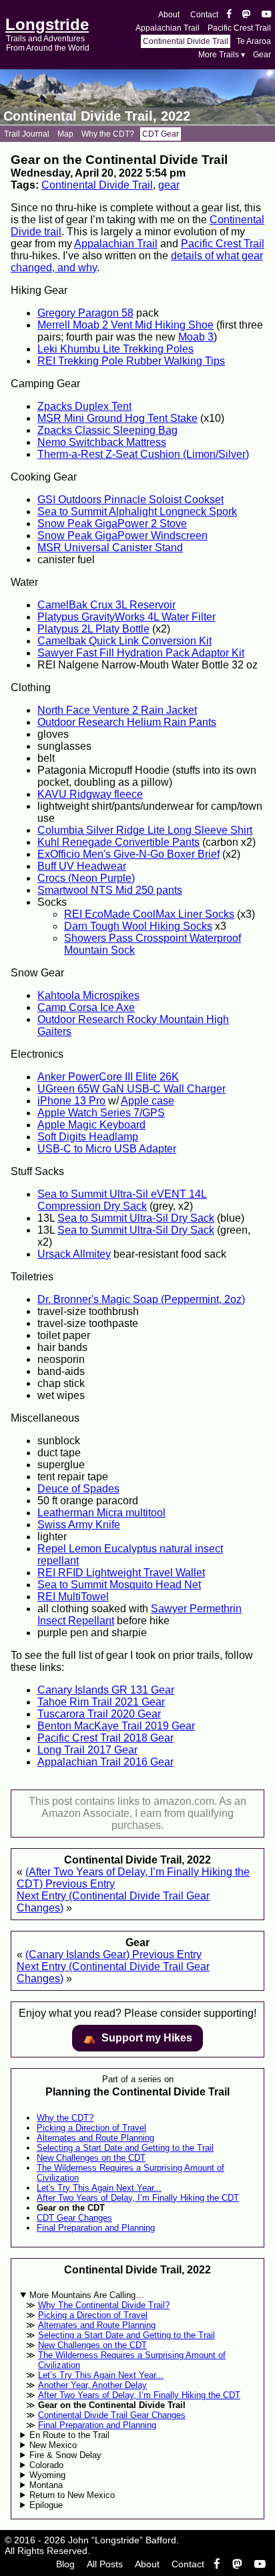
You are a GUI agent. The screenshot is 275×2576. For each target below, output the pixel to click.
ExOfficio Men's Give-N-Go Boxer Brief (128, 854)
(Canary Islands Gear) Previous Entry (113, 1954)
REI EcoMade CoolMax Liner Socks (149, 914)
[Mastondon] (247, 15)
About (169, 15)
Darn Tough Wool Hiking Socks (138, 926)
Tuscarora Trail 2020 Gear (99, 1714)
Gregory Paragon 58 (85, 313)
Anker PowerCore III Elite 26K (108, 1077)
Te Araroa (254, 41)
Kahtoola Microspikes (88, 995)
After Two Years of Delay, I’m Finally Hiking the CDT (138, 2198)
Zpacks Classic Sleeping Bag (107, 430)
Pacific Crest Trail (239, 28)
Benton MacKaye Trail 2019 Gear (116, 1726)
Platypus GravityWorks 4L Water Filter (126, 617)
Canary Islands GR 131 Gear (106, 1690)
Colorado (46, 2465)
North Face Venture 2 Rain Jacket (117, 710)
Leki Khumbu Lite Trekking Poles (115, 349)
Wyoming (47, 2475)
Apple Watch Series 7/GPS (101, 1113)
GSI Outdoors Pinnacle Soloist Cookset (130, 500)
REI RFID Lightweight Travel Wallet (121, 1573)
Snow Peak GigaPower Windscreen (122, 536)
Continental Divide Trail (186, 41)
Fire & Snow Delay (65, 2455)
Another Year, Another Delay (92, 2385)
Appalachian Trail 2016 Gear (105, 1762)
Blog (65, 2564)
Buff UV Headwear (82, 866)
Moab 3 (196, 337)
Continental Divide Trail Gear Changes (112, 2415)
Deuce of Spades (78, 1489)
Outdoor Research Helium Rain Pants (127, 722)
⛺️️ (137, 2038)
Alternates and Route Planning (95, 2138)
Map (65, 134)
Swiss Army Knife (79, 1525)
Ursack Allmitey (74, 1254)
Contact (204, 15)
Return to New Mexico (72, 2495)
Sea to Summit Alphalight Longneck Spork (137, 512)
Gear (262, 55)
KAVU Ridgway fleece (90, 794)
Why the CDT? (108, 134)
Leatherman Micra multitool (101, 1513)
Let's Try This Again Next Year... (99, 2188)
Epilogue (46, 2505)
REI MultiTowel (73, 1597)
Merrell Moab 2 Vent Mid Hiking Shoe (125, 325)
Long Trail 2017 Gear (87, 1750)
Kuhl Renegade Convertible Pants (118, 842)
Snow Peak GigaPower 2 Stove (112, 524)
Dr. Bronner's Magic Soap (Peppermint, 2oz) (141, 1299)
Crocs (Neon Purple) (86, 878)
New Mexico (53, 2445)
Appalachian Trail (168, 28)
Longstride (47, 24)
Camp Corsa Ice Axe (86, 1007)
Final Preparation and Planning (96, 2228)
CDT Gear (161, 134)
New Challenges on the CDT (91, 2158)
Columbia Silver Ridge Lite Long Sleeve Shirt (145, 830)
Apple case (148, 1101)
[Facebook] (229, 15)
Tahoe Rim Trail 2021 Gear (101, 1702)
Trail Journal (27, 134)
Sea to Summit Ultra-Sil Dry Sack (136, 1218)
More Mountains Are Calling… (87, 2295)
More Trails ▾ (222, 55)
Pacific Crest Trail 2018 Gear (105, 1738)
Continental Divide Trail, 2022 (97, 116)
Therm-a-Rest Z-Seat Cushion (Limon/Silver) (143, 454)
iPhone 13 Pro (71, 1101)
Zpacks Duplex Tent (84, 406)
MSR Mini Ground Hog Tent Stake (117, 418)
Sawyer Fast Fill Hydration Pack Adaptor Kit (141, 653)
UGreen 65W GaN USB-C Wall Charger (131, 1089)
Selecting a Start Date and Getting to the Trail (125, 2148)
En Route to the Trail (69, 2435)
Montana (46, 2485)
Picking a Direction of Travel (91, 2128)
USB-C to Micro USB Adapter (107, 1149)
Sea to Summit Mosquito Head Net (119, 1585)
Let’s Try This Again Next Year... (101, 2375)
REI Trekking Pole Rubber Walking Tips (131, 361)
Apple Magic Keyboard (91, 1125)
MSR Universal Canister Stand (110, 548)
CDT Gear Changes (74, 2218)
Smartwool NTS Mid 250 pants (110, 890)
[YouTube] (266, 15)
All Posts (105, 2564)
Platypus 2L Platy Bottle (93, 629)
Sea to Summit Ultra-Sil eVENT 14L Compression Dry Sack (122, 1200)
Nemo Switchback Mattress (102, 442)
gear (169, 185)
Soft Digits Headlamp (88, 1137)
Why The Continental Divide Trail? (104, 2305)
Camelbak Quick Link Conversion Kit (124, 641)
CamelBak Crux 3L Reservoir (106, 605)
